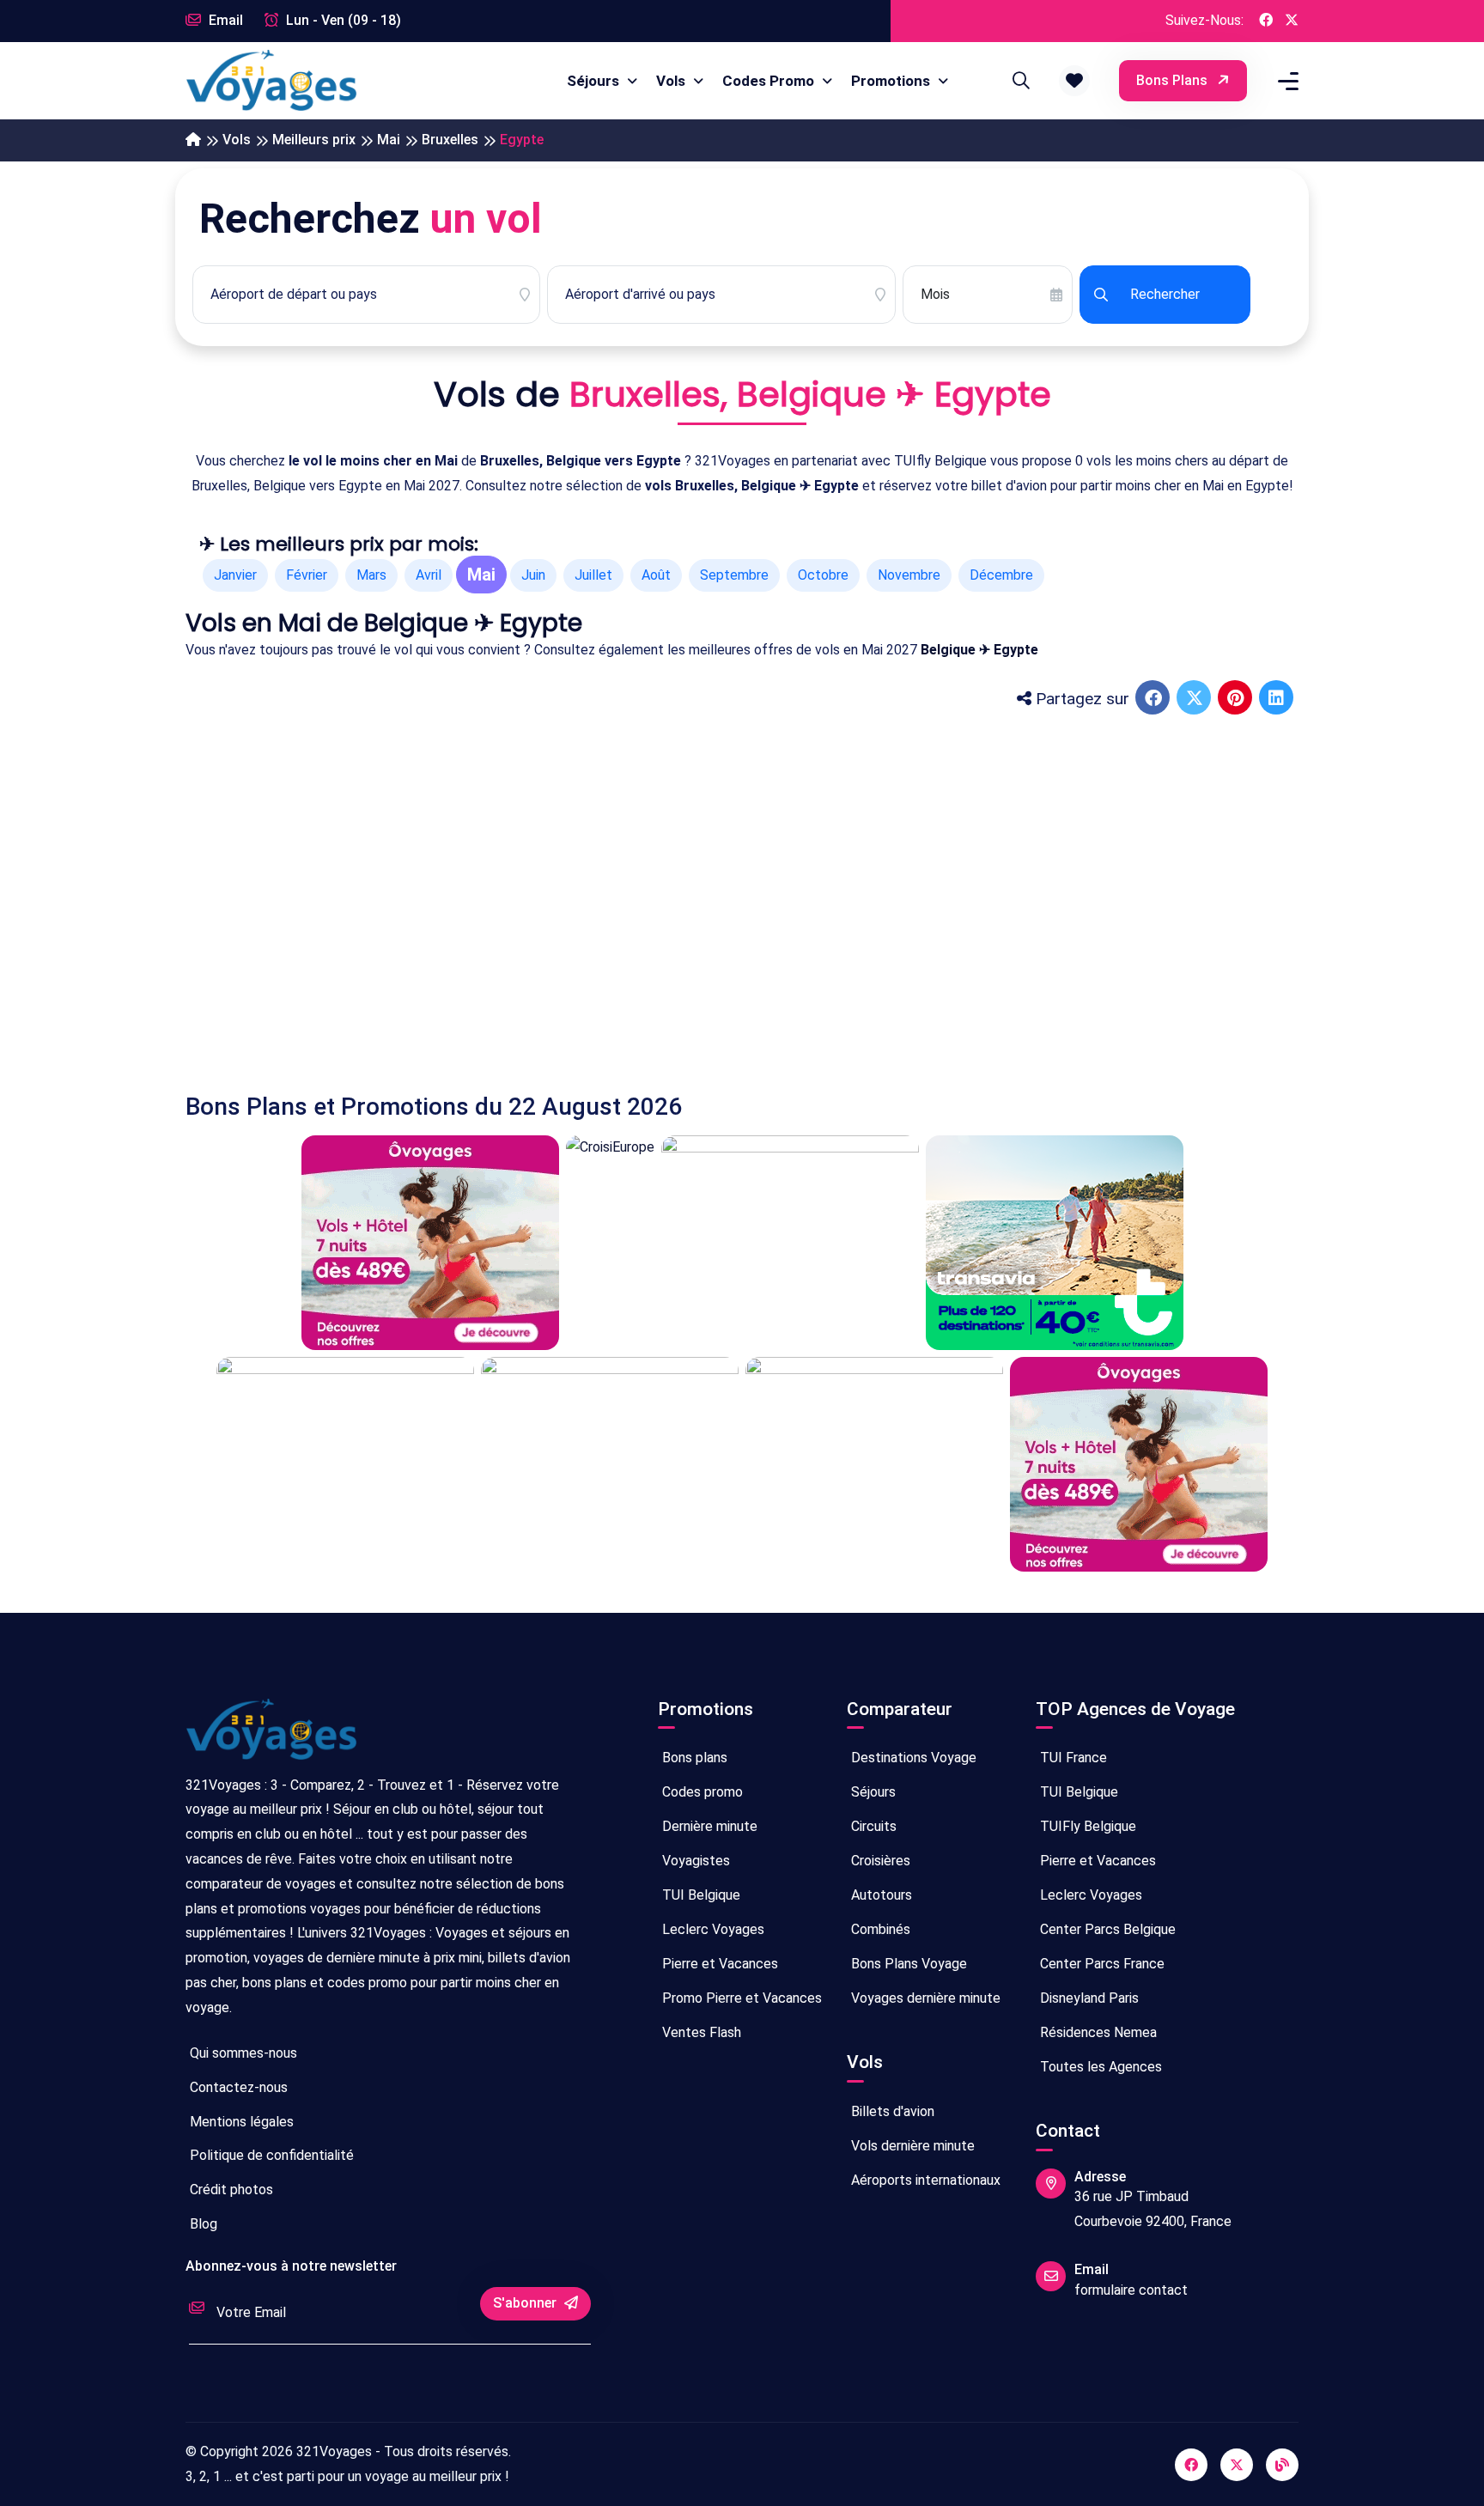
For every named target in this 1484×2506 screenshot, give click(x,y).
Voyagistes (694, 1861)
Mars (371, 575)
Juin (533, 575)
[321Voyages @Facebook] (1266, 21)
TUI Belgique (699, 1895)
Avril (429, 575)
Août (656, 575)
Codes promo (701, 1792)
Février (307, 575)
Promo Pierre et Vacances (740, 1998)
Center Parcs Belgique (1106, 1929)
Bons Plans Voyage (907, 1964)
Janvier (235, 575)
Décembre (1001, 575)
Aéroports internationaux (924, 2180)
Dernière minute (708, 1826)
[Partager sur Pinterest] (1237, 699)
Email (224, 20)
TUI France (1072, 1758)
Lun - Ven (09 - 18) (342, 20)
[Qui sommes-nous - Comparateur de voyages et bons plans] (271, 1736)
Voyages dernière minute (924, 1998)
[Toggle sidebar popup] (1286, 81)
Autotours (880, 1895)
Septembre (734, 575)
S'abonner (526, 2303)
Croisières (879, 1861)
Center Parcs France (1101, 1964)
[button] (1074, 81)
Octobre (823, 575)
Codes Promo (770, 81)
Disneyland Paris (1088, 1998)
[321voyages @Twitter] (1237, 2465)
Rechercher (1165, 294)
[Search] (1019, 81)
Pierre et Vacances (718, 1964)
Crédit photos (230, 2190)
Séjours (595, 81)
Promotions (892, 81)
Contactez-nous (237, 2087)
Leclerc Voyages (712, 1929)
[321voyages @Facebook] (1191, 2465)
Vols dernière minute (911, 2146)
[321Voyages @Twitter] (1292, 21)
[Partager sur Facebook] (1154, 699)
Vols (672, 81)
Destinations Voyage (912, 1758)
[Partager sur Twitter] (1195, 699)
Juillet (593, 575)
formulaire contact (1131, 2290)
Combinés (879, 1929)
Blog (202, 2224)
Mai (389, 140)
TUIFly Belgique (1086, 1826)
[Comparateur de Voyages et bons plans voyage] (271, 81)
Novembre (909, 575)
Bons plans (1174, 80)
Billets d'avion (891, 2111)
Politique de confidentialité (270, 2155)
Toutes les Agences (1099, 2067)
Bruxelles (450, 140)
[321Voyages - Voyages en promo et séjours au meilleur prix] (193, 140)
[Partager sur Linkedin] (1278, 699)
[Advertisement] (701, 890)
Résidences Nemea (1097, 2032)
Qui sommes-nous (242, 2053)
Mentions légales (240, 2122)
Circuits (872, 1826)
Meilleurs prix (314, 140)
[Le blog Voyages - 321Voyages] (1282, 2465)
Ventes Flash (700, 2032)
